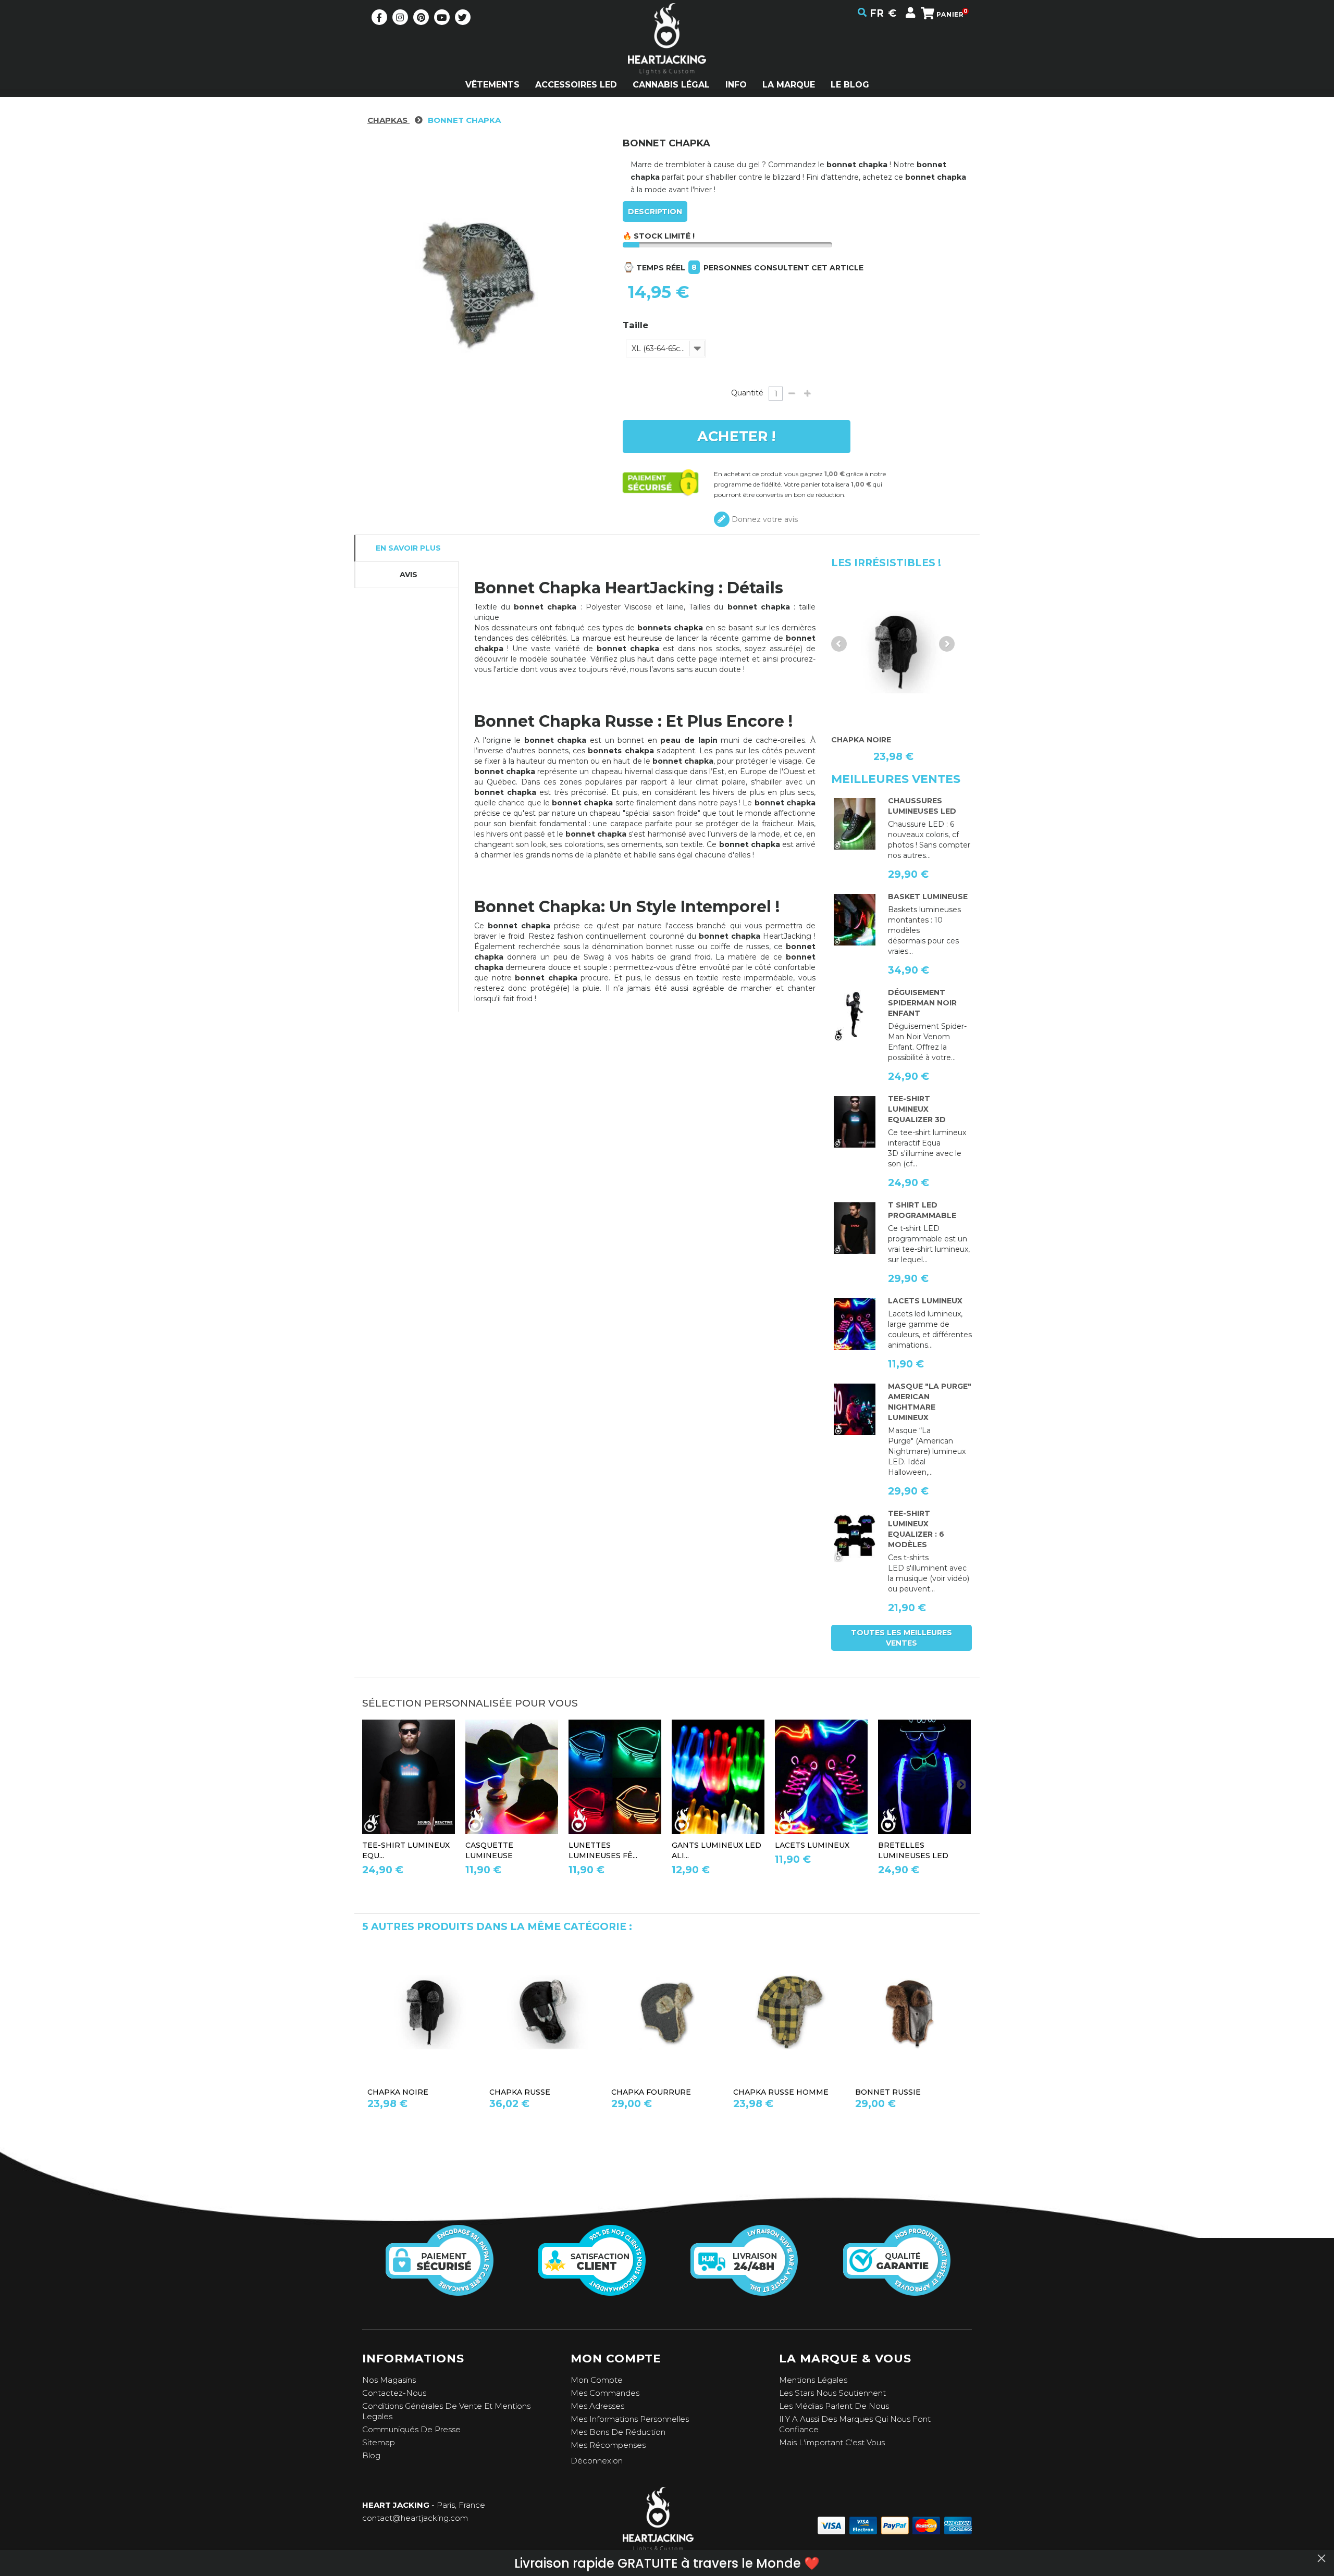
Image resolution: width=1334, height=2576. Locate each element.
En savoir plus (408, 548)
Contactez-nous (394, 2393)
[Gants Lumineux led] (718, 1777)
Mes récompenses (608, 2445)
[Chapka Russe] (545, 2012)
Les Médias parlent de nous (834, 2406)
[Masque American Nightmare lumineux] (855, 1410)
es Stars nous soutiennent (835, 2393)
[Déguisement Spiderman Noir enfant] (855, 1016)
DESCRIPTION (655, 211)
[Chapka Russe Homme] (789, 2012)
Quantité (747, 393)
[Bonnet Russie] (911, 2012)
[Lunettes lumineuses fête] (615, 1777)
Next (947, 644)
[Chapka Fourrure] (667, 2012)
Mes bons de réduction (618, 2432)
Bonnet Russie (888, 2092)
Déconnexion (597, 2461)
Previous (839, 644)
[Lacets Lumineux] (855, 1324)
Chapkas (388, 120)
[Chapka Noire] (894, 652)
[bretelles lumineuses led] (924, 1777)
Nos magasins (389, 2380)
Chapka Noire (398, 2092)
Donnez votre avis (764, 519)
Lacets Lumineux (925, 1301)
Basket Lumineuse (928, 897)
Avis (409, 575)
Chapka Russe (520, 2092)
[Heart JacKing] (667, 57)
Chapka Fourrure (651, 2092)
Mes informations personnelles (630, 2419)
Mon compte (597, 2380)
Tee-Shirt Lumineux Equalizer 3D (917, 1109)
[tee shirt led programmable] (855, 1228)
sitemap (379, 2442)
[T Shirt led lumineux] (855, 1122)
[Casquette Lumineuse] (512, 1777)
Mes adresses (597, 2406)
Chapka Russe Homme (781, 2092)
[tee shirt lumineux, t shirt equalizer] (855, 1537)
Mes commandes (605, 2393)
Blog (371, 2455)
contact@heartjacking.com (415, 2518)
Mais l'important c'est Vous (832, 2442)
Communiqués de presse (411, 2429)
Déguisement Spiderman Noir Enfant (922, 1003)
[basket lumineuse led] (855, 920)
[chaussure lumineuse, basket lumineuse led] (855, 824)
